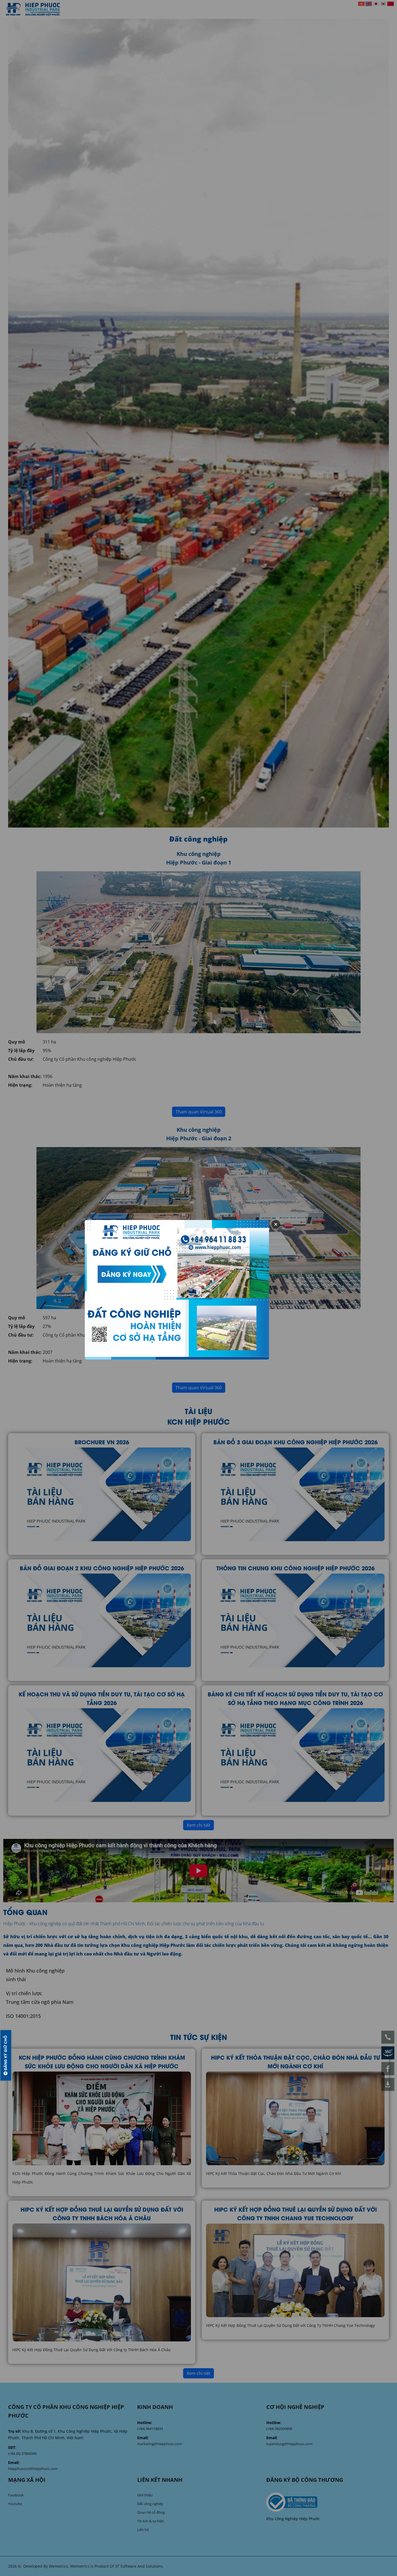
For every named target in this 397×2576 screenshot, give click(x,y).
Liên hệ (143, 2530)
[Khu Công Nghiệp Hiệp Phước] (33, 9)
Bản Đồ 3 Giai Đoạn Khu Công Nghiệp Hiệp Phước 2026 (295, 1442)
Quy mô (17, 1042)
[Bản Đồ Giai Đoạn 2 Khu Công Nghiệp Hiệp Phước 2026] (102, 1620)
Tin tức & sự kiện (151, 2521)
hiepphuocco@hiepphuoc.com (33, 2469)
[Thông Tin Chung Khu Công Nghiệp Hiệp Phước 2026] (295, 1620)
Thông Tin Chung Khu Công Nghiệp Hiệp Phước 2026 (295, 1568)
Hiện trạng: (20, 1085)
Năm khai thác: (25, 1076)
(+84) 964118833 (150, 2429)
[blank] (328, 2502)
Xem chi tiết (198, 1825)
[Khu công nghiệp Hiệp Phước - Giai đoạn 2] (198, 1228)
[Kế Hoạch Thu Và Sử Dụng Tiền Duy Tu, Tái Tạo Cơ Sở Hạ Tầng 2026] (102, 1755)
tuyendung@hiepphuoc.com (289, 2444)
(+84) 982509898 (279, 2429)
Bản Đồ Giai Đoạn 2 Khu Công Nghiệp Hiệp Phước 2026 (102, 1568)
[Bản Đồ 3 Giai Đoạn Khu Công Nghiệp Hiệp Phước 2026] (295, 1494)
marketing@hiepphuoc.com (160, 2444)
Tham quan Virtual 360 (199, 1112)
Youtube (15, 2504)
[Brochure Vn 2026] (102, 1494)
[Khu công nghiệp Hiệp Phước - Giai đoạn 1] (198, 952)
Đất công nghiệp (150, 2504)
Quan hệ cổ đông (151, 2512)
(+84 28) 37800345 (22, 2453)
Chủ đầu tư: (21, 1059)
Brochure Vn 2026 (102, 1442)
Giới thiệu (145, 2495)
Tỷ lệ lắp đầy (21, 1050)
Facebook (16, 2495)
